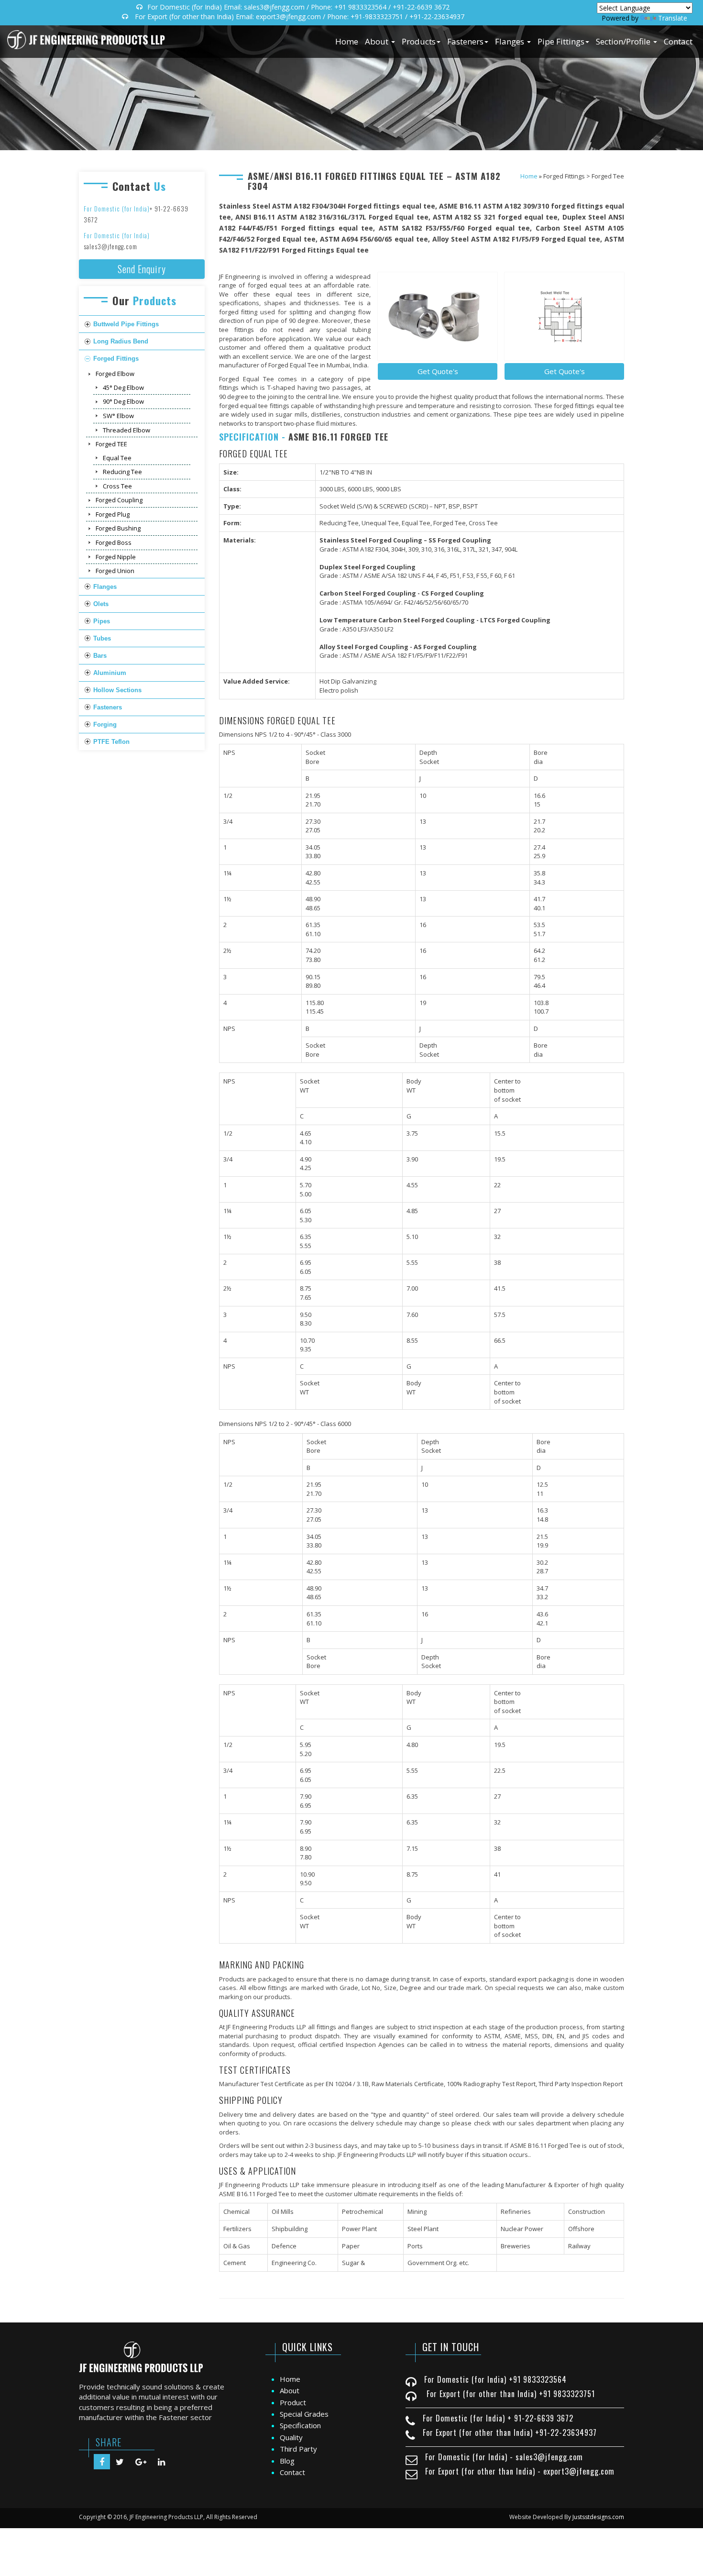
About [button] (378, 41)
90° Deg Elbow (123, 401)
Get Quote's (565, 371)
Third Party (298, 2449)
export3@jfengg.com (288, 17)
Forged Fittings (116, 359)
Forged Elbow (115, 374)
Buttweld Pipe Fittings (126, 324)
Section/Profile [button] (624, 41)
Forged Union (115, 571)
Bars (100, 656)
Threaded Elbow (126, 430)
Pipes (102, 621)
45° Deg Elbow (123, 387)
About (290, 2390)
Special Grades (304, 2414)
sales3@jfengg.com (274, 7)
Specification (300, 2425)
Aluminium (110, 673)
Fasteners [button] (465, 41)
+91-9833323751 (377, 17)
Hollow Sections (117, 690)
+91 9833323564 (360, 7)
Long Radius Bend (121, 341)
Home (347, 41)
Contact (678, 41)
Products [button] (419, 41)
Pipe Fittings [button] (561, 41)
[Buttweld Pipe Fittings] (564, 317)
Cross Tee (117, 486)
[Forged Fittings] (438, 317)
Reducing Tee (122, 472)
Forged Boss (114, 542)
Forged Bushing (118, 528)
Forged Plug (113, 514)
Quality (291, 2437)
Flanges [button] (511, 41)
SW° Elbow (118, 416)
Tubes (102, 638)
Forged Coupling (119, 500)
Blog (287, 2461)
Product (293, 2402)
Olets (101, 604)
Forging (105, 724)
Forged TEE (111, 444)
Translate (673, 18)
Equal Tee (117, 458)
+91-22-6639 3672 (421, 7)
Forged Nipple (116, 557)
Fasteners (108, 707)
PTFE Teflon (111, 742)
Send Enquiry (142, 269)
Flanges (105, 587)
